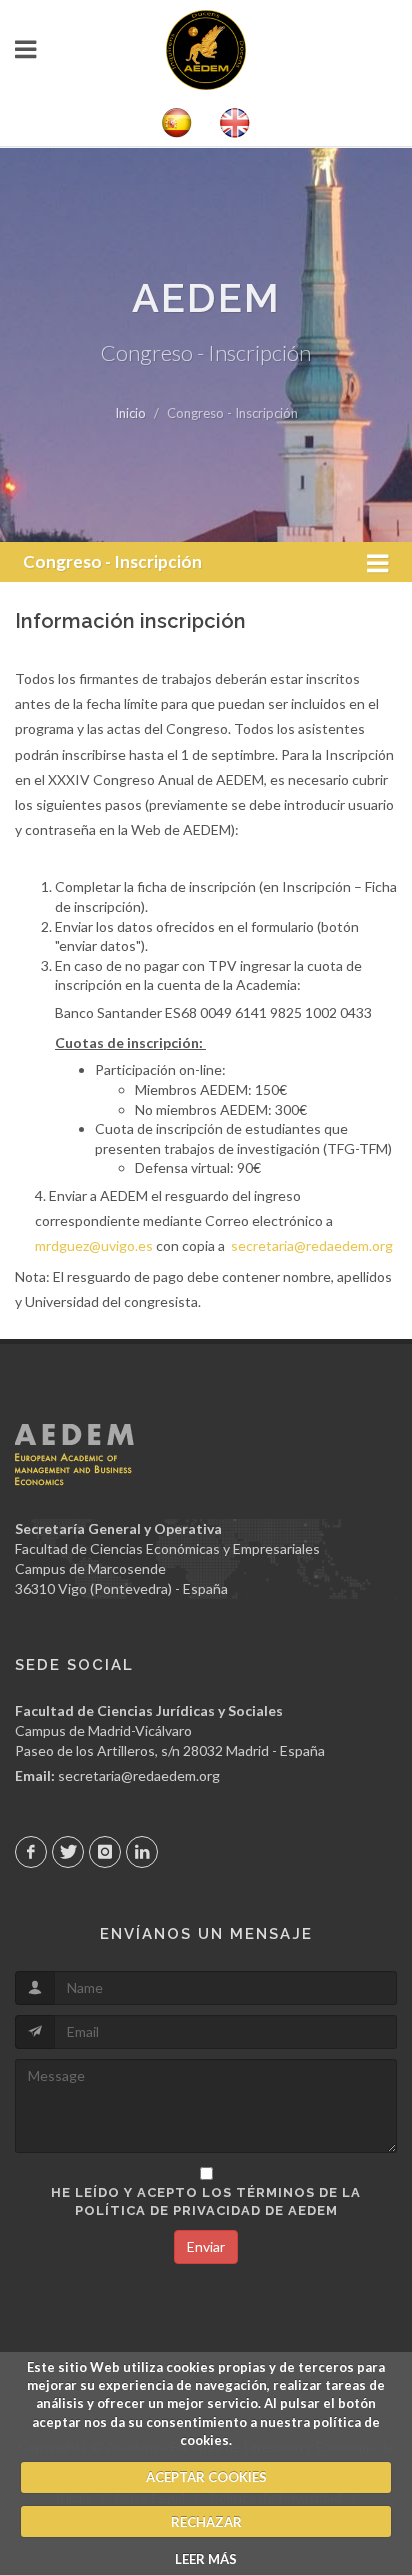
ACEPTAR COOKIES (206, 2477)
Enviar (206, 2246)
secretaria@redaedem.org (312, 1245)
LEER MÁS (206, 2559)
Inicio (130, 413)
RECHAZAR (206, 2522)
